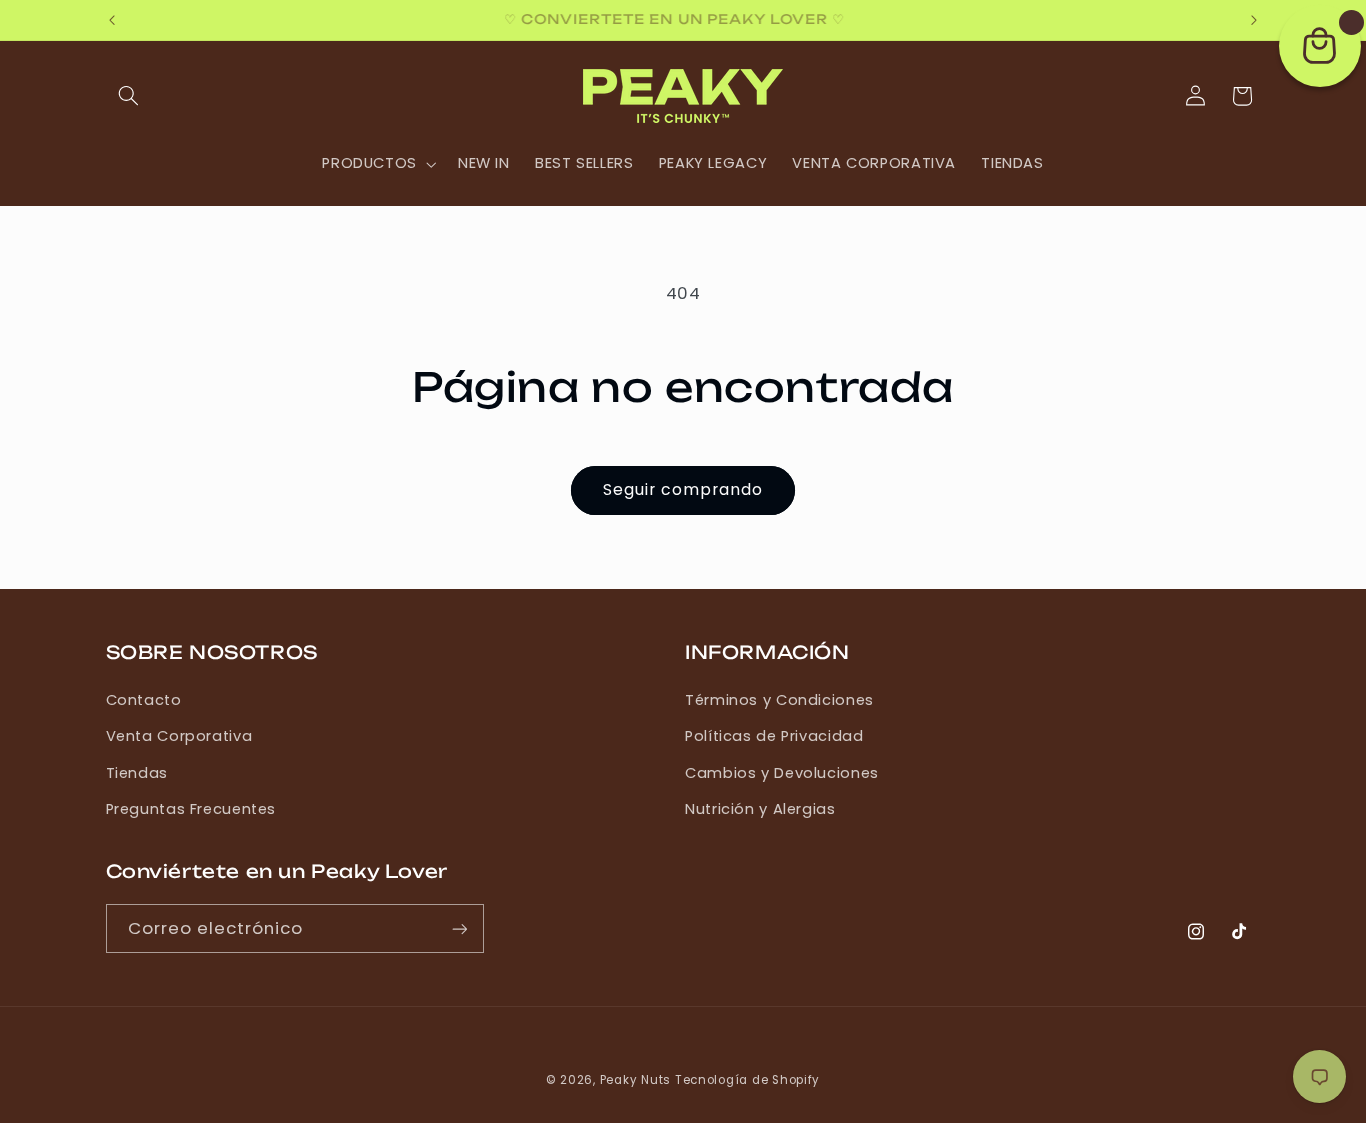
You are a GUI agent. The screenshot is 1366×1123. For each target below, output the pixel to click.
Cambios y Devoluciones (782, 773)
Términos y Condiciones (779, 700)
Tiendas (137, 773)
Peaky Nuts (635, 1080)
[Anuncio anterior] (112, 20)
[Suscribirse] (459, 928)
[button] (129, 96)
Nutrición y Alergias (760, 809)
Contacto (144, 700)
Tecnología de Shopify (747, 1080)
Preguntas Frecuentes (191, 809)
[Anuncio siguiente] (1254, 20)
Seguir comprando (683, 489)
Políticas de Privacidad (774, 736)
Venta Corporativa (179, 736)
